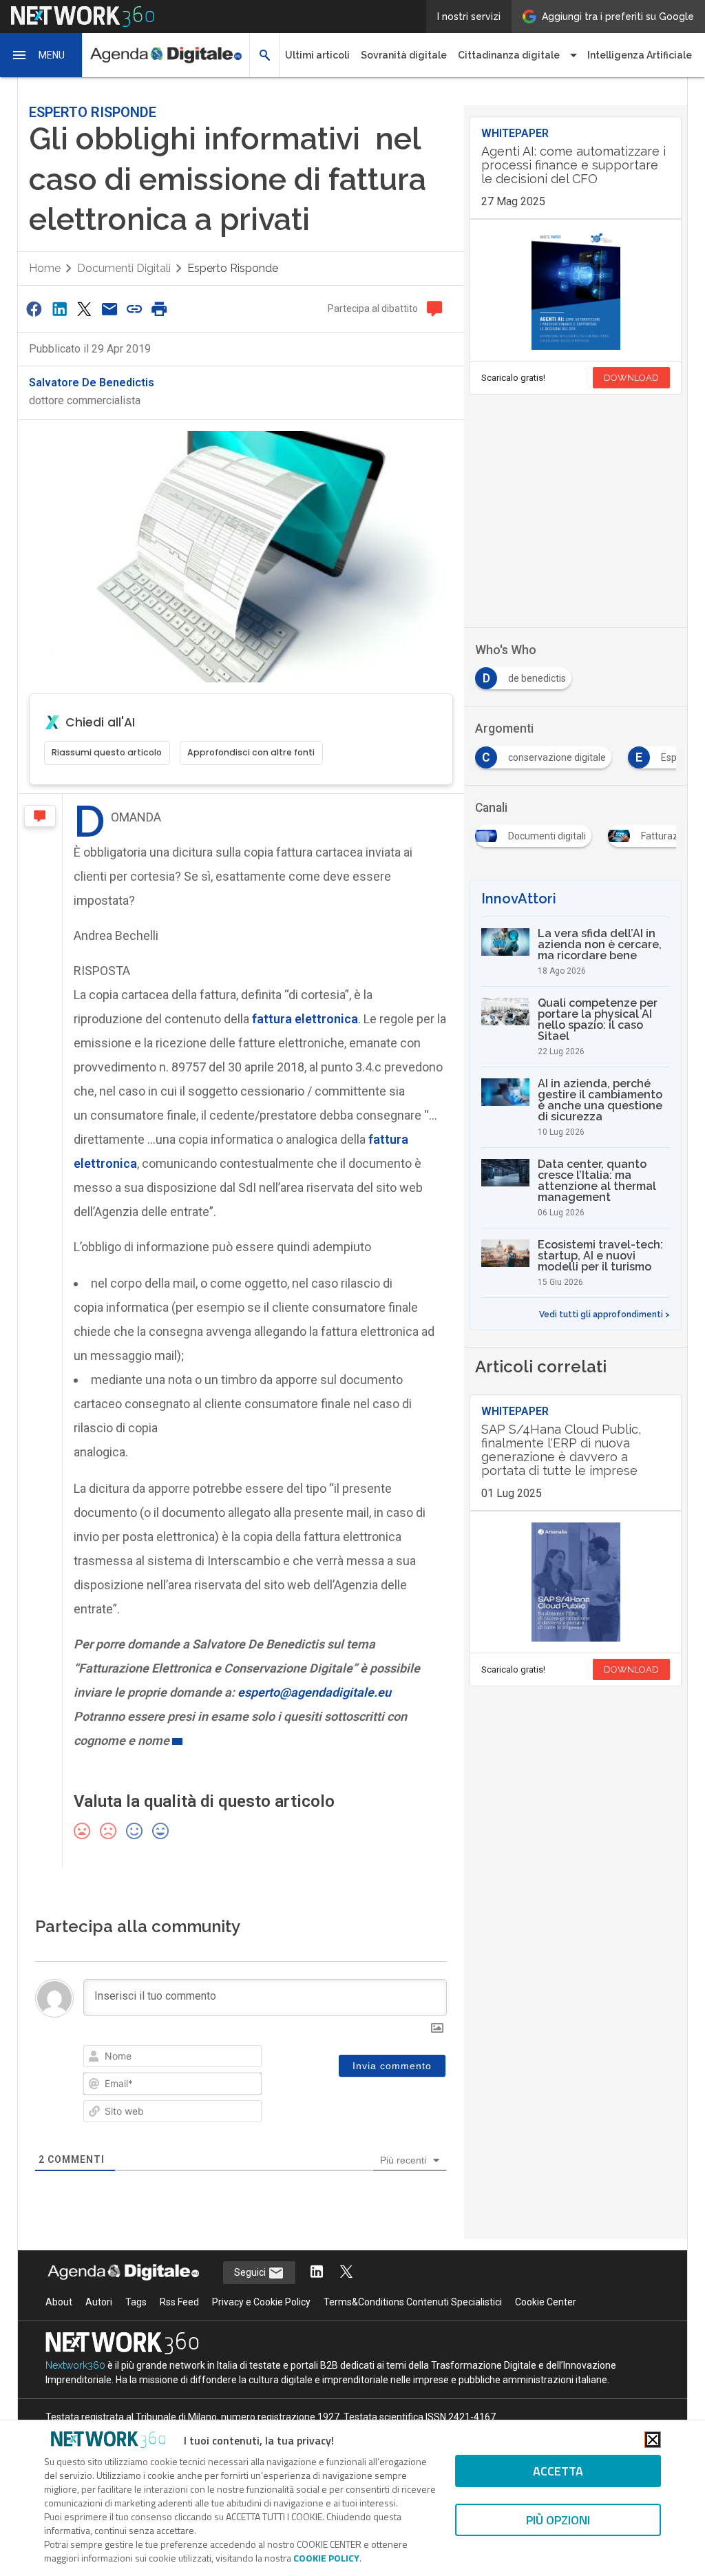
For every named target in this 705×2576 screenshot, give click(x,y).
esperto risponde (233, 268)
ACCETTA (558, 2471)
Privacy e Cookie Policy (261, 2302)
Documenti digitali (124, 268)
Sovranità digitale (404, 55)
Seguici (251, 2272)
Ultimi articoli (317, 55)
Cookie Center (546, 2302)
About (59, 2302)
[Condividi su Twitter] (84, 309)
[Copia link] (134, 309)
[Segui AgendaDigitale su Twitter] (346, 2273)
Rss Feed (179, 2302)
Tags (136, 2302)
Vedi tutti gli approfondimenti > (604, 1315)
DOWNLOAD (631, 378)
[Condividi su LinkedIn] (59, 309)
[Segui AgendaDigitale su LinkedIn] (317, 2273)
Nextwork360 (75, 2365)
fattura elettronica (305, 1019)
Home (45, 268)
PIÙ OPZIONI (558, 2520)
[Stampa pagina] (160, 309)
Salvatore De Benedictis (92, 383)
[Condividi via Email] (109, 309)
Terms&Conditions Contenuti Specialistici (413, 2302)
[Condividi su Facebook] (34, 309)
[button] (41, 55)
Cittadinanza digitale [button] (509, 55)
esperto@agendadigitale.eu (314, 1692)
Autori (99, 2302)
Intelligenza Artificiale (640, 55)
